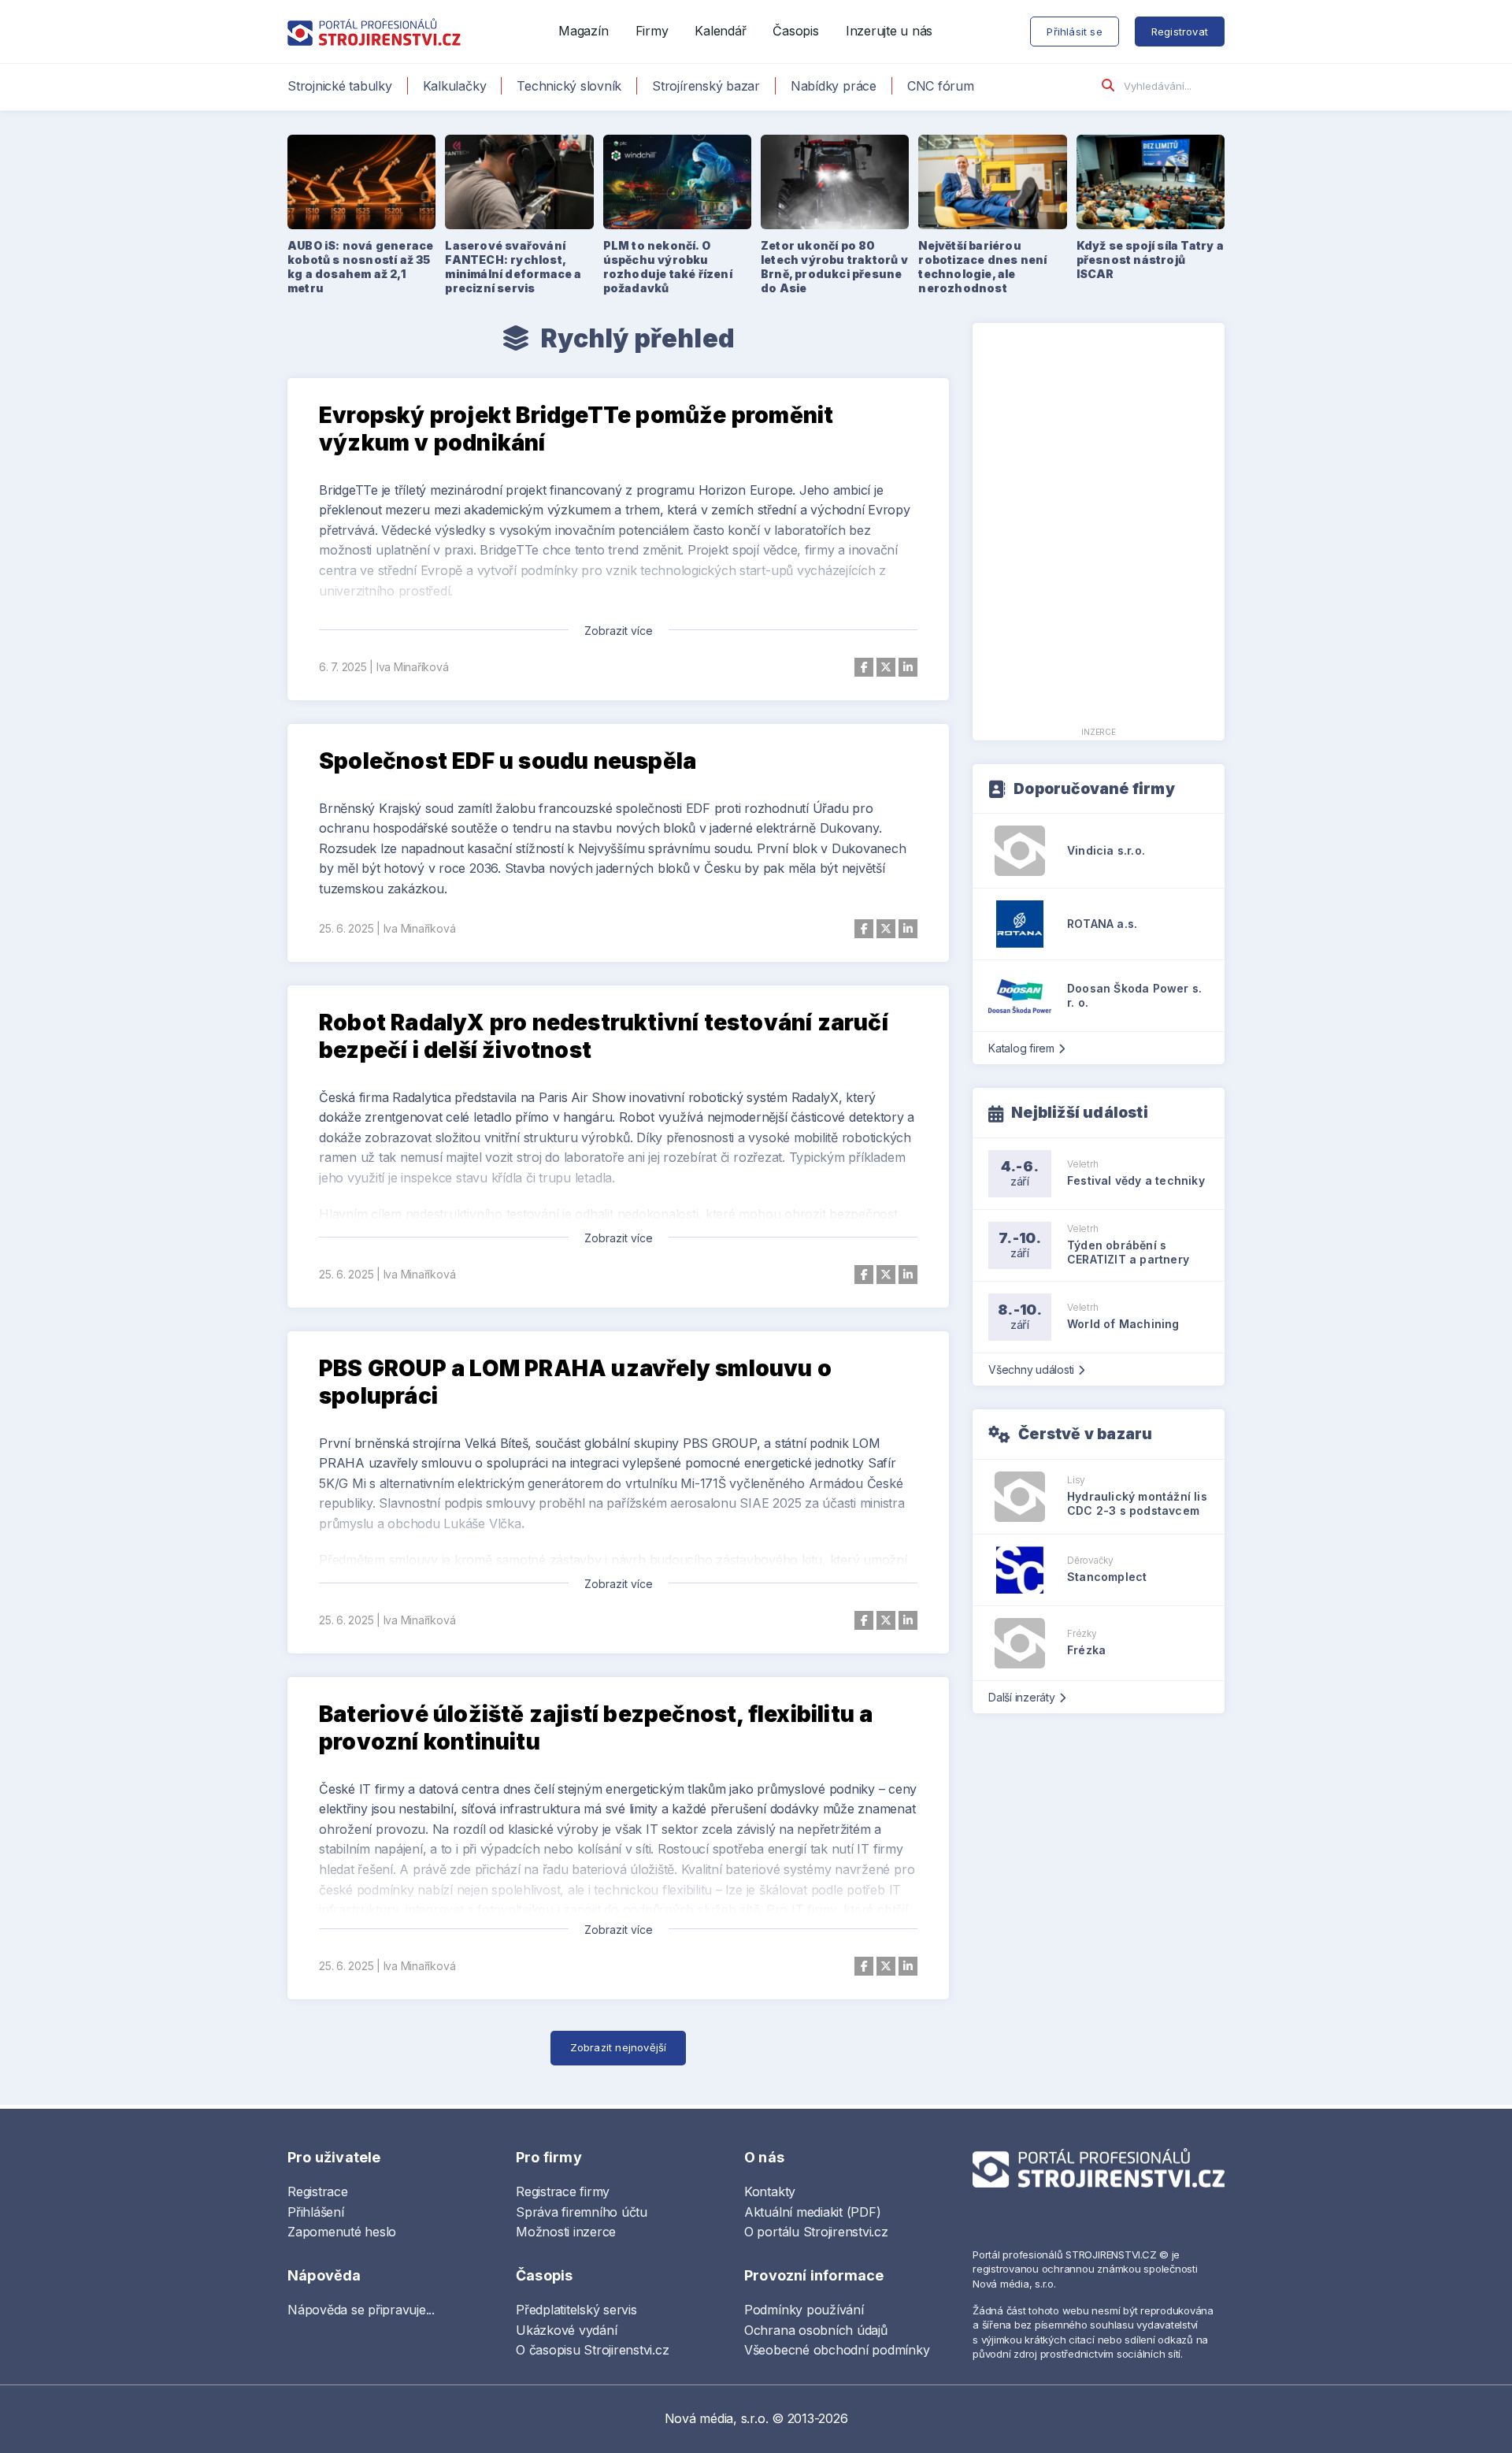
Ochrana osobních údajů (816, 2330)
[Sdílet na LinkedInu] (908, 667)
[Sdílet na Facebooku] (864, 667)
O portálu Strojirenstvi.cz (816, 2232)
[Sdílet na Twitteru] (886, 667)
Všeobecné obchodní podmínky (837, 2350)
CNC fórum (941, 86)
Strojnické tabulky (340, 86)
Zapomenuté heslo (342, 2232)
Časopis (795, 31)
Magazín (583, 31)
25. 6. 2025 (346, 928)
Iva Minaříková (413, 667)
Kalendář (720, 31)
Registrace (318, 2191)
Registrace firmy (563, 2191)
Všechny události (1031, 1369)
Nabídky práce (834, 86)
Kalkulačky (455, 86)
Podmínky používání (804, 2310)
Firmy (652, 31)
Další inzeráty (1022, 1697)
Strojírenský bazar (706, 86)
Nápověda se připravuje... (361, 2310)
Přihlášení (316, 2212)
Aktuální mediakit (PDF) (812, 2212)
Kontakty (770, 2191)
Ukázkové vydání (566, 2330)
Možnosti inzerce (566, 2232)
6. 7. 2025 (343, 667)
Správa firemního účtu (582, 2212)
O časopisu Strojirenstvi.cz (593, 2350)
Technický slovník (569, 86)
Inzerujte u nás (889, 31)
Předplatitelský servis (576, 2310)
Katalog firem (1021, 1048)
